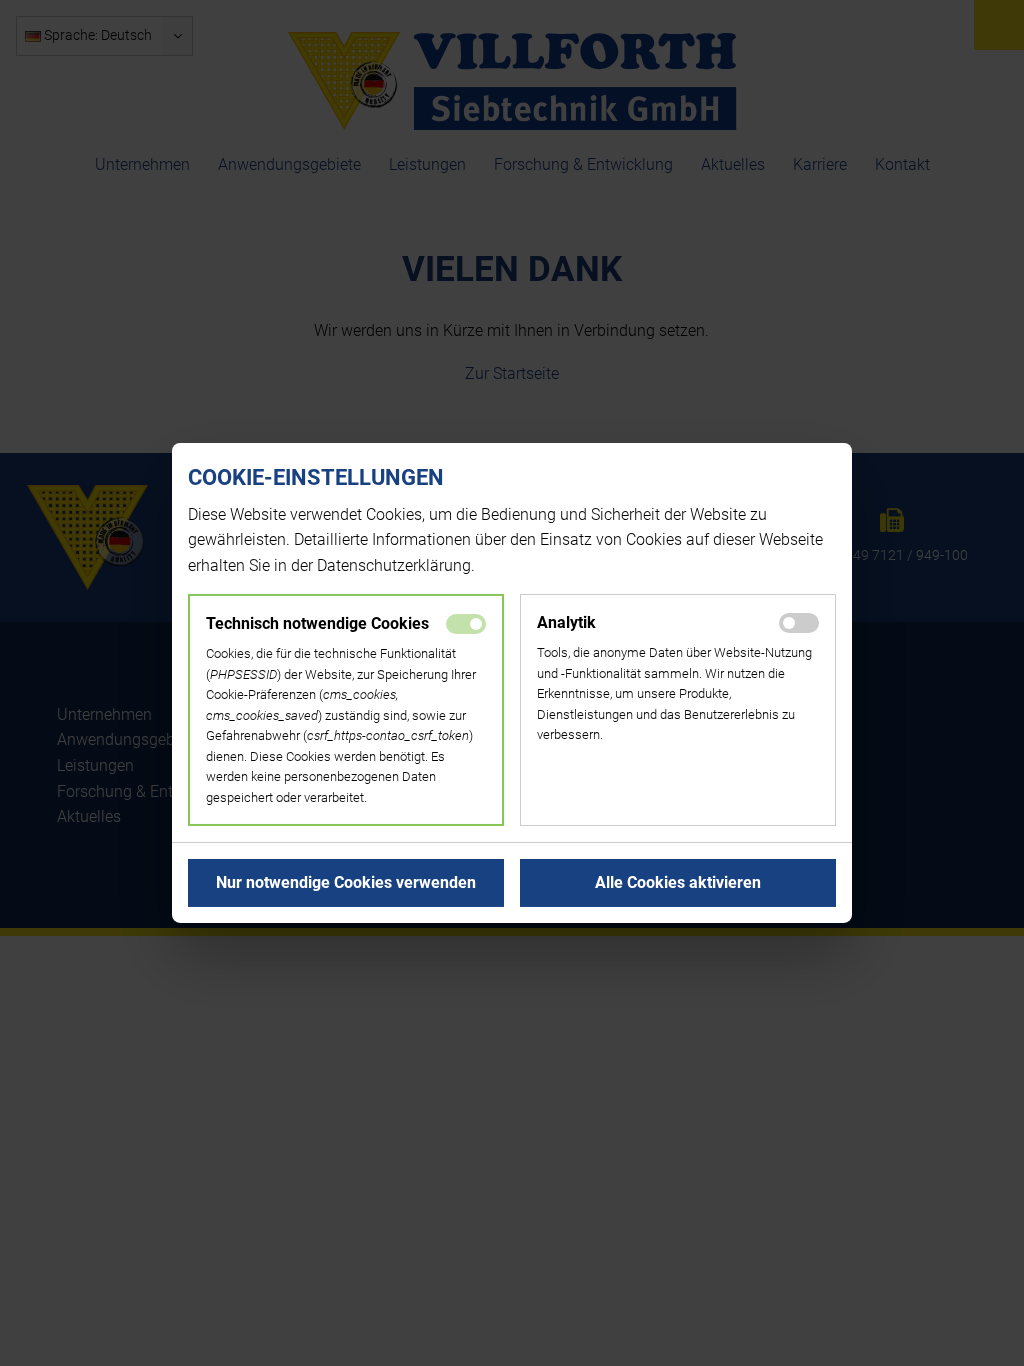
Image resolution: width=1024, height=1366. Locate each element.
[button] (346, 883)
